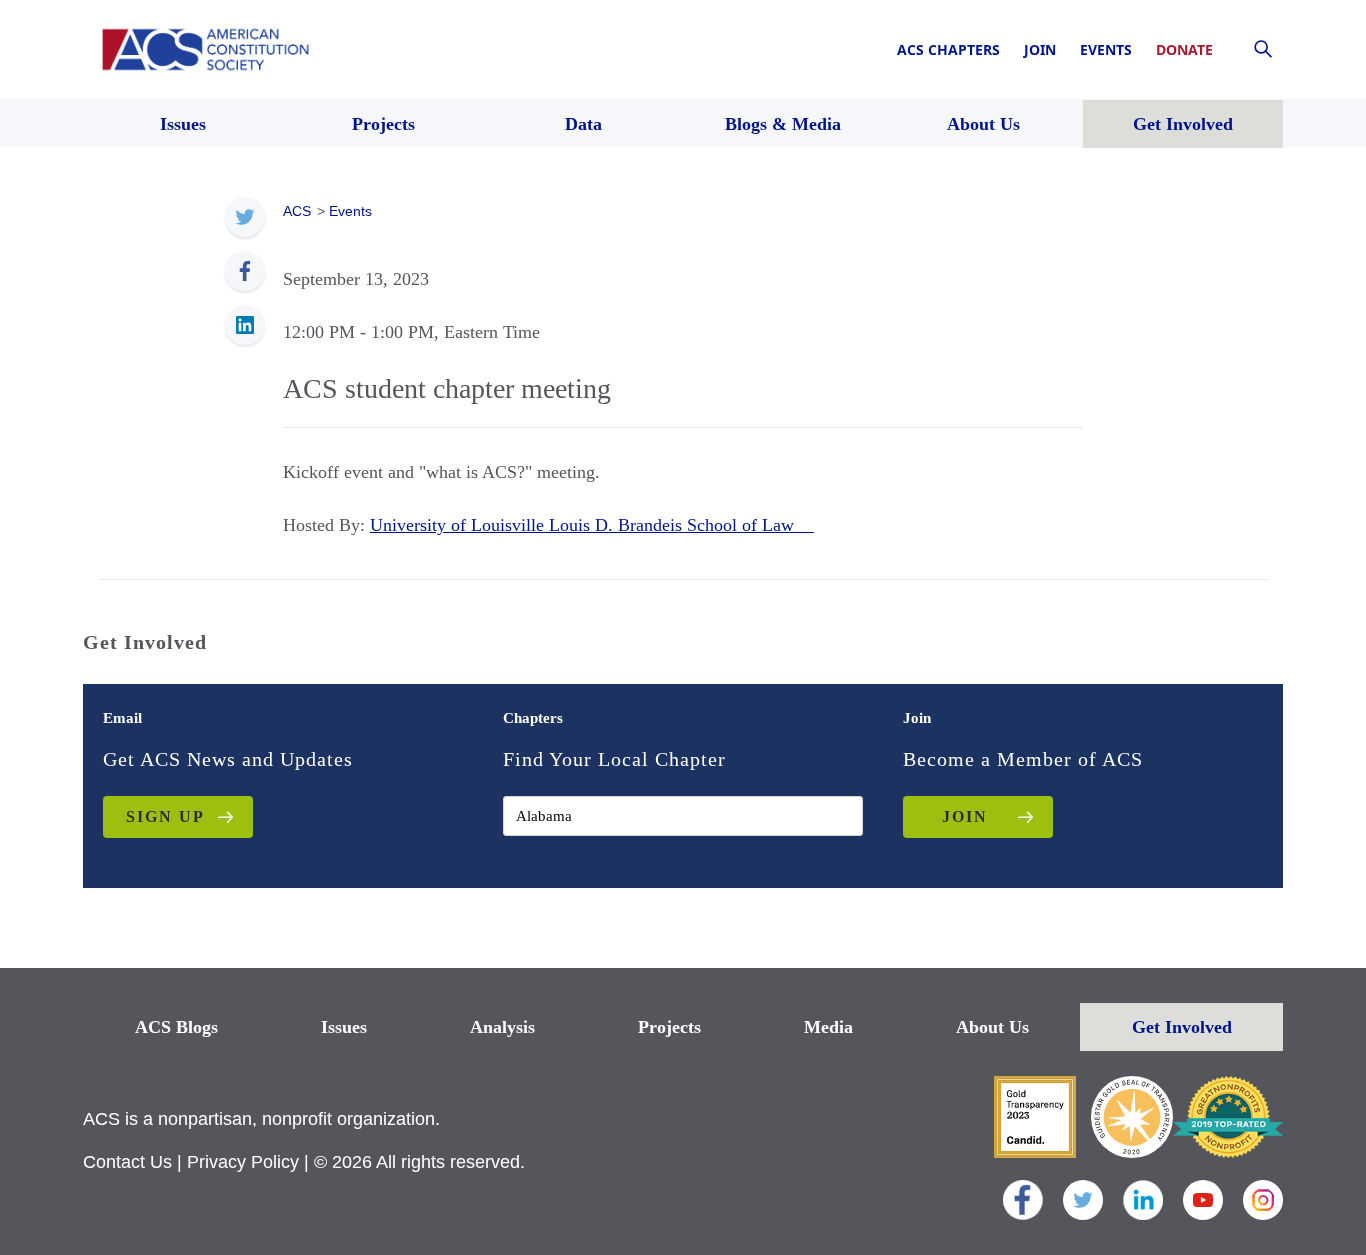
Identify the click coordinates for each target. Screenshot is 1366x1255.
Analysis (502, 1027)
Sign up (165, 816)
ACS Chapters (948, 49)
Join (1040, 49)
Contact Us (127, 1162)
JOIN (965, 816)
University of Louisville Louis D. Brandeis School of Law (592, 525)
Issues (344, 1027)
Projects (669, 1027)
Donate (1184, 49)
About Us (992, 1027)
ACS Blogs (176, 1027)
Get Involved (1182, 1027)
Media (828, 1027)
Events (1106, 49)
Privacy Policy (243, 1162)
